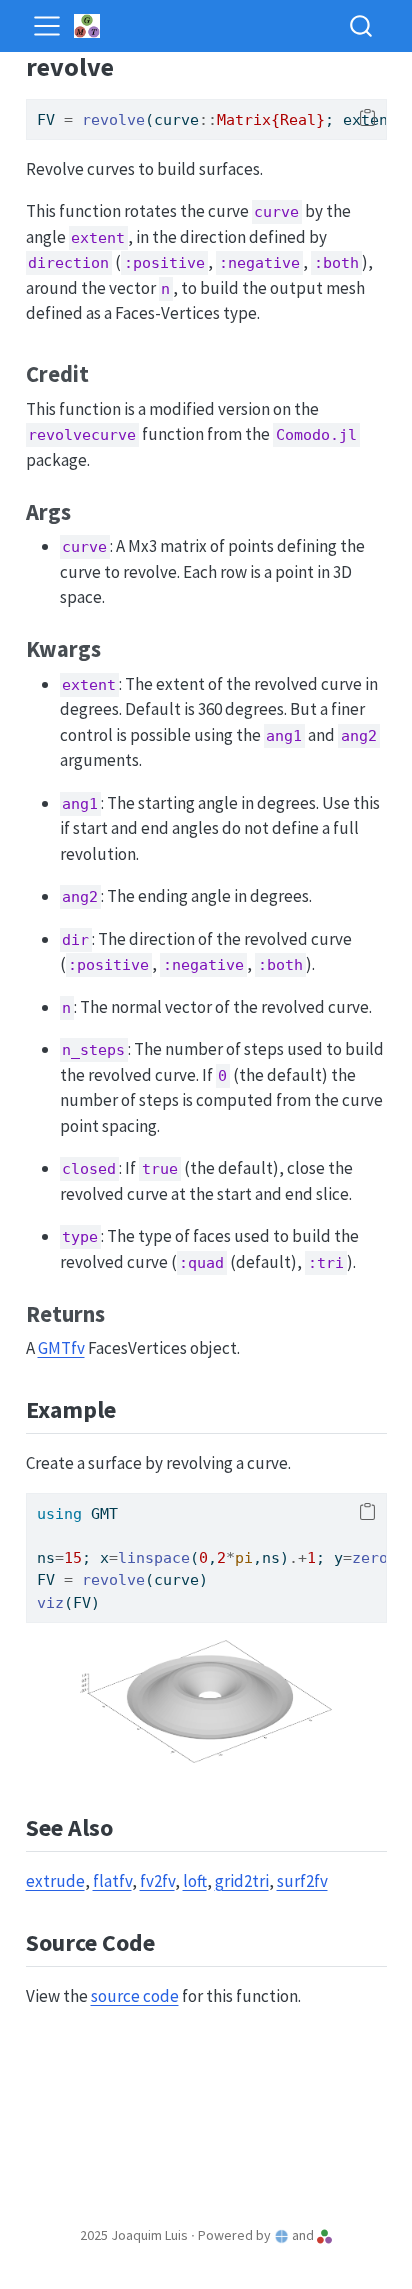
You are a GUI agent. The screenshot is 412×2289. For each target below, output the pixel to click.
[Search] (361, 25)
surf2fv (302, 1881)
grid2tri (242, 1881)
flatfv (112, 1881)
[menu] (47, 26)
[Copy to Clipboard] (367, 118)
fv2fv (157, 1881)
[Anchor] (104, 372)
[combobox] (362, 25)
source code (135, 1996)
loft (195, 1881)
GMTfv (61, 1348)
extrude (55, 1881)
